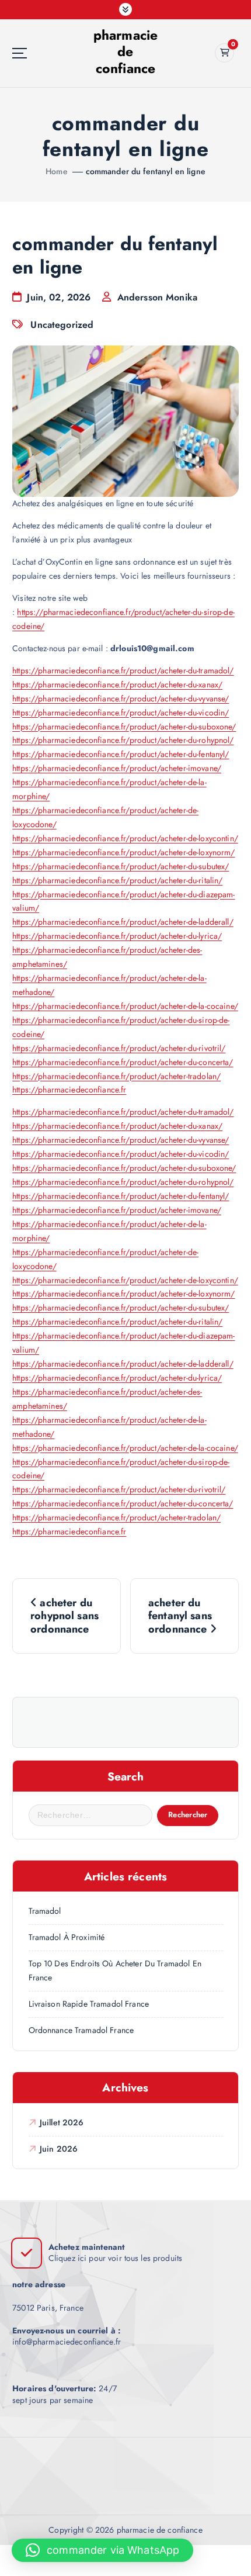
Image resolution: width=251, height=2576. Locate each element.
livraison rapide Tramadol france (89, 2004)
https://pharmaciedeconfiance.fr (69, 1090)
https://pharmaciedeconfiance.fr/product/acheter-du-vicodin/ (121, 713)
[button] (102, 2550)
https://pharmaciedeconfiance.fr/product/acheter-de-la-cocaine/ (125, 1006)
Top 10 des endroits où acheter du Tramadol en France (115, 1970)
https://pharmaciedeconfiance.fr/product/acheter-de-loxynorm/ (123, 852)
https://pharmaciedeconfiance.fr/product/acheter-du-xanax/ (117, 684)
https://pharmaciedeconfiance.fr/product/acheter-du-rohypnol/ (123, 740)
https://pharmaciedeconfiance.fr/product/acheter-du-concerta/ (123, 1062)
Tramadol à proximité (67, 1937)
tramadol (45, 1911)
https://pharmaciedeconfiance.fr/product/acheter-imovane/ (117, 768)
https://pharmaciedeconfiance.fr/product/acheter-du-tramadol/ (123, 670)
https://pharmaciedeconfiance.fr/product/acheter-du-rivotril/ (119, 1048)
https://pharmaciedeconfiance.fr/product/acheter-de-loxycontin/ (125, 838)
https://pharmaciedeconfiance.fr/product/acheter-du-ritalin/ (117, 880)
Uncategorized (62, 325)
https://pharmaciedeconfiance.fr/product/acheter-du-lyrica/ (117, 936)
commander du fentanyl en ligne (146, 171)
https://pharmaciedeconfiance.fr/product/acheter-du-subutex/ (121, 866)
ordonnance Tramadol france (81, 2030)
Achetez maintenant (87, 2247)
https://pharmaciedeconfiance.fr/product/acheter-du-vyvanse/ (121, 699)
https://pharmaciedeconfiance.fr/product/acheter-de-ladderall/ (123, 922)
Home (57, 171)
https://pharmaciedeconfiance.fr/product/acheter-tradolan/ (116, 1076)
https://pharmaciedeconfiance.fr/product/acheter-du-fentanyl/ (121, 754)
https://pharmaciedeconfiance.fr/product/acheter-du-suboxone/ (124, 727)
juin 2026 (59, 2149)
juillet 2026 (62, 2122)
